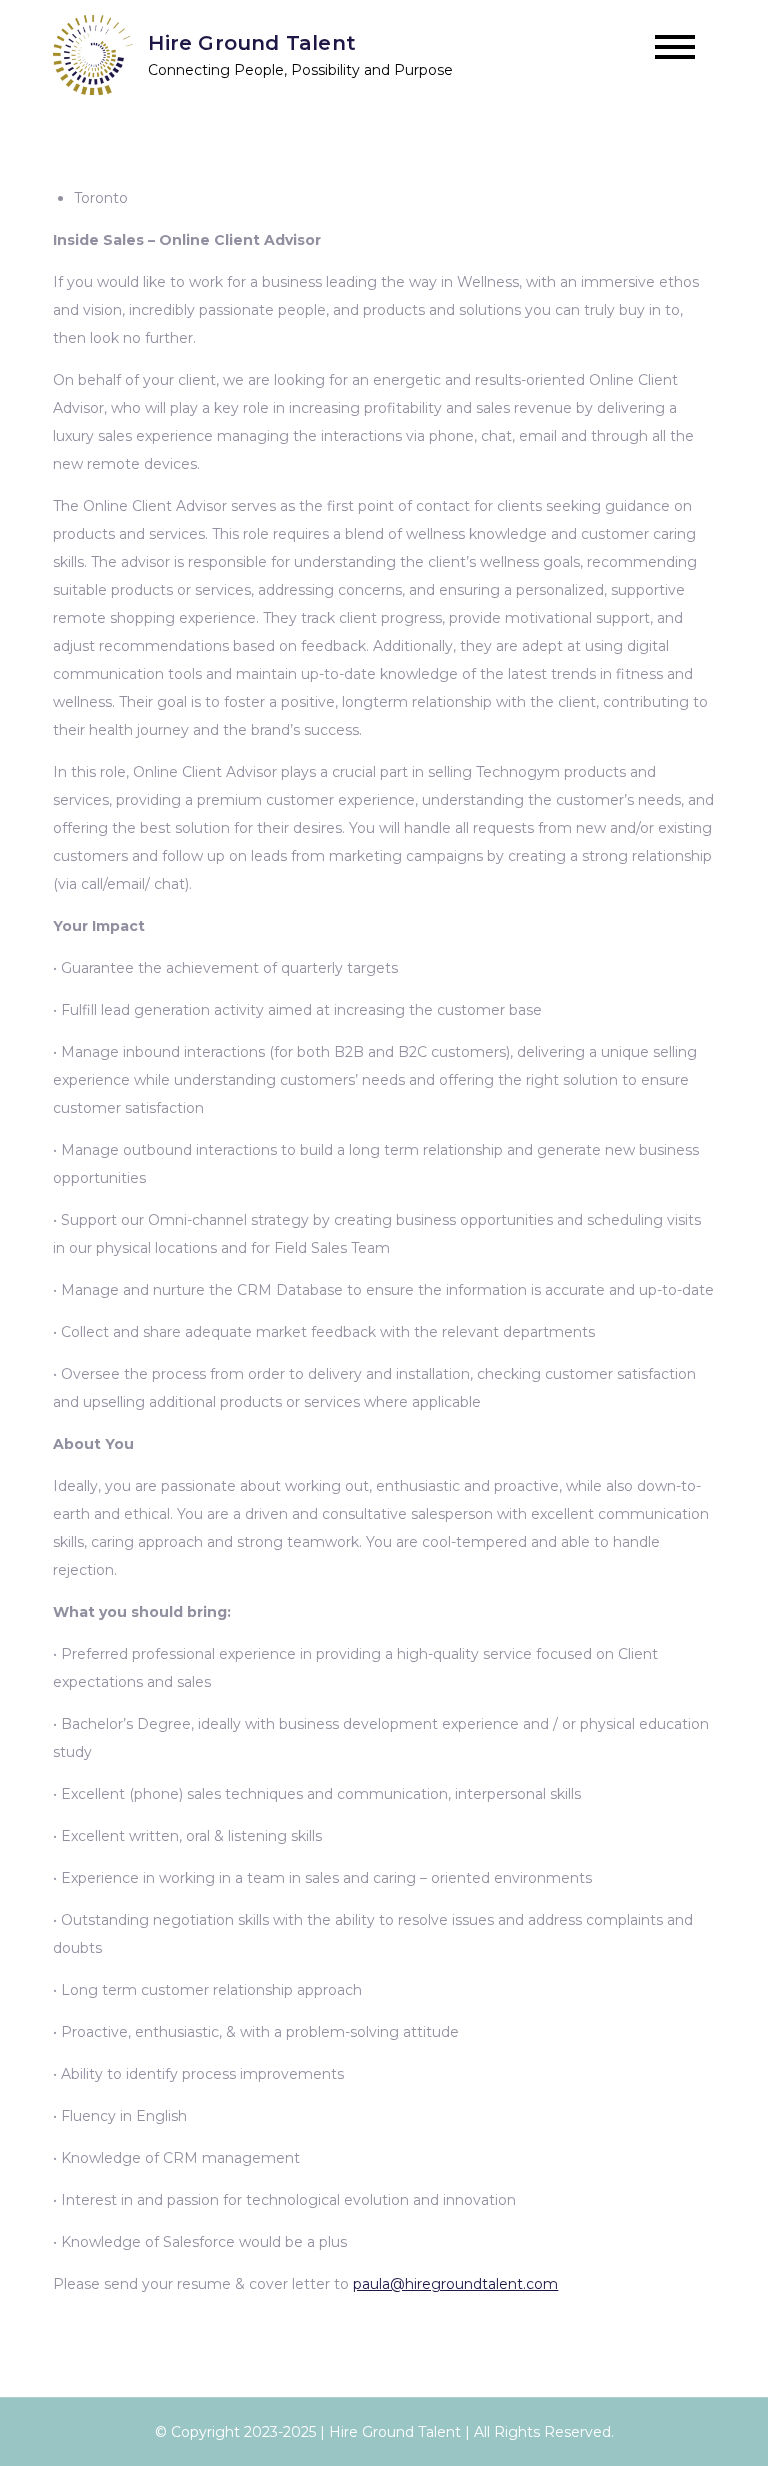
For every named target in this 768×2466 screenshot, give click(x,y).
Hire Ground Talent (252, 43)
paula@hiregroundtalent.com (455, 2284)
